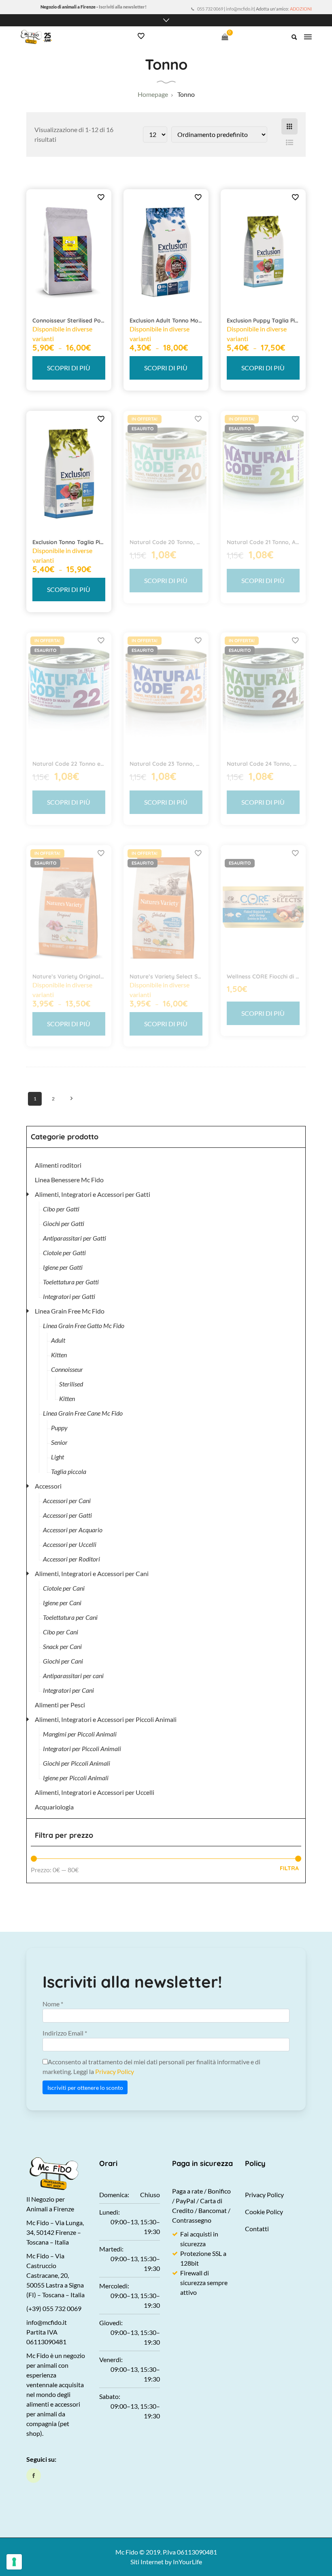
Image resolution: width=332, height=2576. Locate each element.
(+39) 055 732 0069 (54, 2308)
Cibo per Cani (61, 1632)
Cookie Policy (264, 2212)
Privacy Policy (115, 2071)
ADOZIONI (301, 9)
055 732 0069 (210, 9)
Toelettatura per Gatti (71, 1282)
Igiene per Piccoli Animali (76, 1778)
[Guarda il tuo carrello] (225, 37)
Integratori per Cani (68, 1690)
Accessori (48, 1486)
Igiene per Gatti (63, 1267)
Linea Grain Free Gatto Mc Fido (84, 1325)
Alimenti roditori (58, 1165)
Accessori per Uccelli (70, 1544)
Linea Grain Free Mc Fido (70, 1311)
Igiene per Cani (62, 1603)
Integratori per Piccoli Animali (82, 1748)
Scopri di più (69, 368)
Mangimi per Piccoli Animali (80, 1734)
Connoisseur (67, 1369)
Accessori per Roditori (71, 1559)
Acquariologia (54, 1807)
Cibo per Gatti (61, 1209)
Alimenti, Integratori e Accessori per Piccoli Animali (106, 1719)
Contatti (257, 2229)
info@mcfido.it (240, 9)
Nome (53, 2004)
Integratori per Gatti (69, 1296)
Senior (59, 1442)
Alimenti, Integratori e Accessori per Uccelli (95, 1792)
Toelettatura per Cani (70, 1617)
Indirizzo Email (65, 2033)
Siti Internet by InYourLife (166, 2562)
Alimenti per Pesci (60, 1705)
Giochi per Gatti (64, 1223)
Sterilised (71, 1384)
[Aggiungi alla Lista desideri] (101, 197)
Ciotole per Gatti (64, 1253)
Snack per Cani (62, 1646)
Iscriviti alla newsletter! (123, 7)
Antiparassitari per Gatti (74, 1238)
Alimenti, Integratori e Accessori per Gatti (93, 1194)
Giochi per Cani (63, 1661)
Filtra (289, 1868)
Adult (58, 1340)
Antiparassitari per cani (73, 1676)
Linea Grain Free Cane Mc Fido (83, 1413)
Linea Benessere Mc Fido (69, 1180)
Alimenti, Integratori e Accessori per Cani (92, 1573)
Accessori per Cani (67, 1501)
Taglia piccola (69, 1471)
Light (57, 1457)
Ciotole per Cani (64, 1588)
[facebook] (34, 2476)
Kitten (59, 1355)
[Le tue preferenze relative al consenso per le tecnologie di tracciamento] (14, 2562)
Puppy (59, 1428)
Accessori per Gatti (67, 1515)
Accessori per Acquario (73, 1530)
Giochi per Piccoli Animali (77, 1763)
